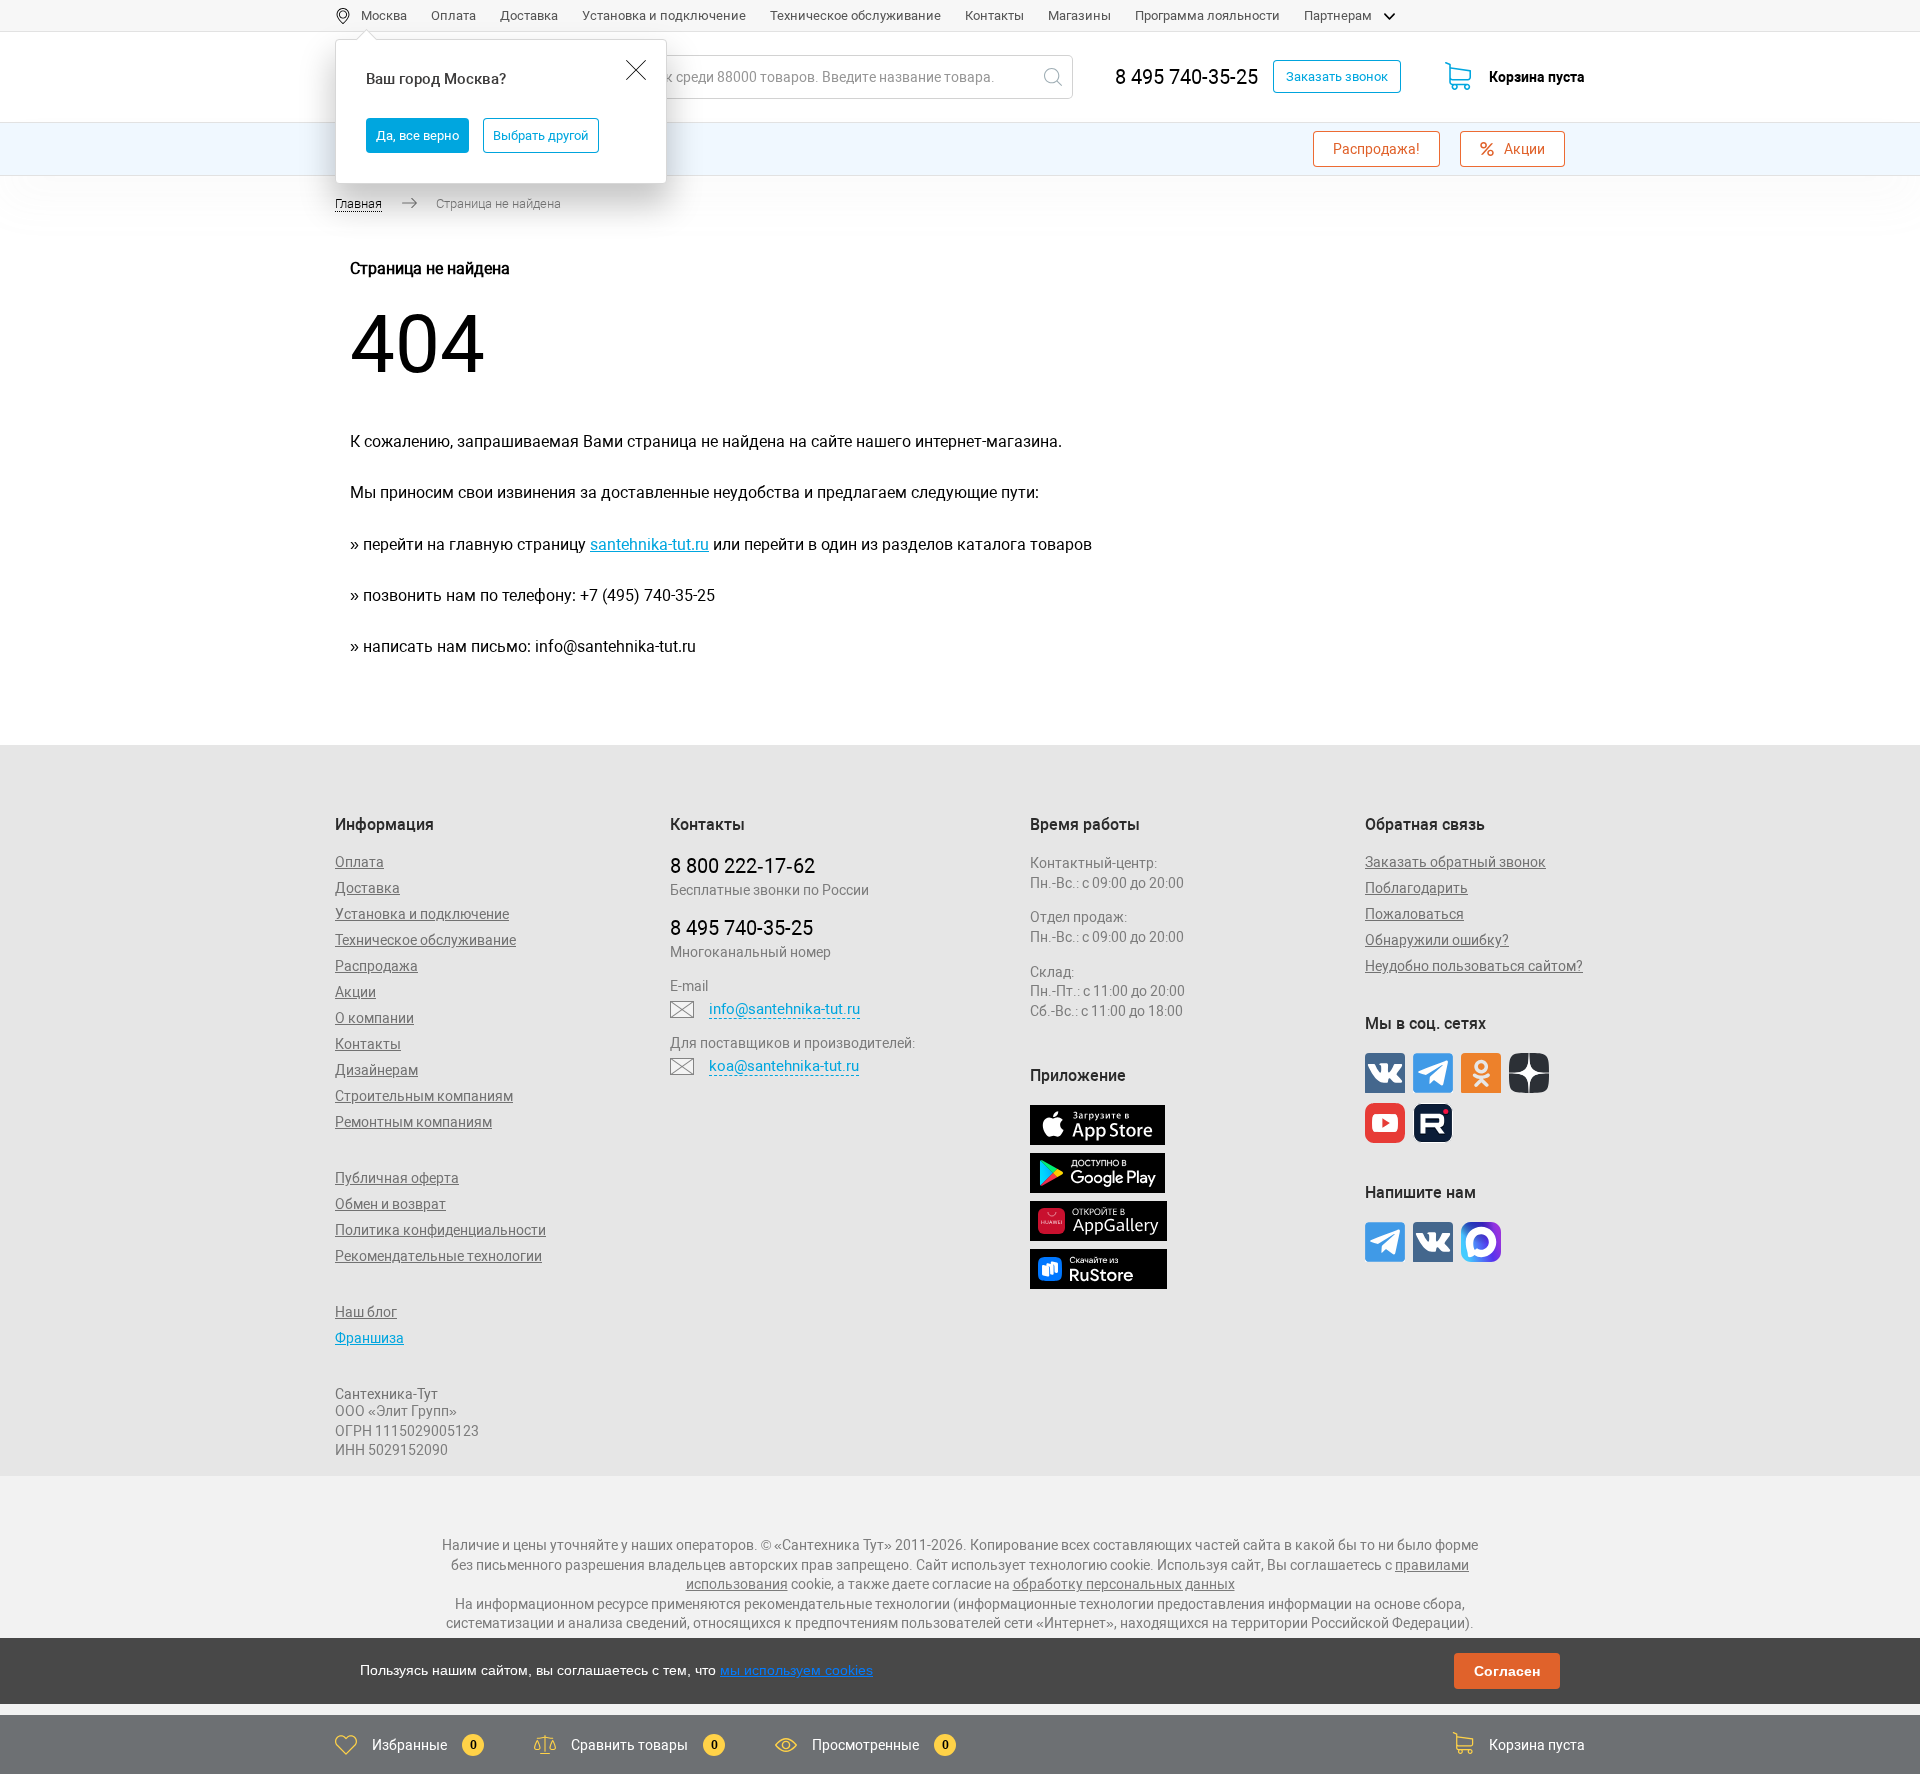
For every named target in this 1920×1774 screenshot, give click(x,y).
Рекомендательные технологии (438, 1256)
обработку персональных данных (1124, 1584)
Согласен (1507, 1671)
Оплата (453, 15)
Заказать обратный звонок (1455, 862)
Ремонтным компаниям (413, 1122)
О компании (374, 1018)
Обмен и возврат (390, 1204)
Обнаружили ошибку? (1437, 940)
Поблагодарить (1416, 888)
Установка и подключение (664, 15)
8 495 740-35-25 (1186, 77)
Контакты (994, 15)
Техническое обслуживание (855, 15)
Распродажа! (1376, 149)
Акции (1524, 149)
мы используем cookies (796, 1670)
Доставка (529, 15)
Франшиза (369, 1338)
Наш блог (366, 1312)
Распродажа (376, 966)
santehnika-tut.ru (649, 544)
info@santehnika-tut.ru (784, 1009)
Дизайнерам (376, 1070)
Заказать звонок (1337, 76)
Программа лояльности (1207, 15)
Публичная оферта (397, 1178)
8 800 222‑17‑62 (742, 866)
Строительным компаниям (424, 1096)
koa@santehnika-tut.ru (784, 1066)
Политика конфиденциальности (440, 1230)
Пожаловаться (1414, 914)
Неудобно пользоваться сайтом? (1474, 966)
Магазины (1079, 15)
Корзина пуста (1537, 77)
